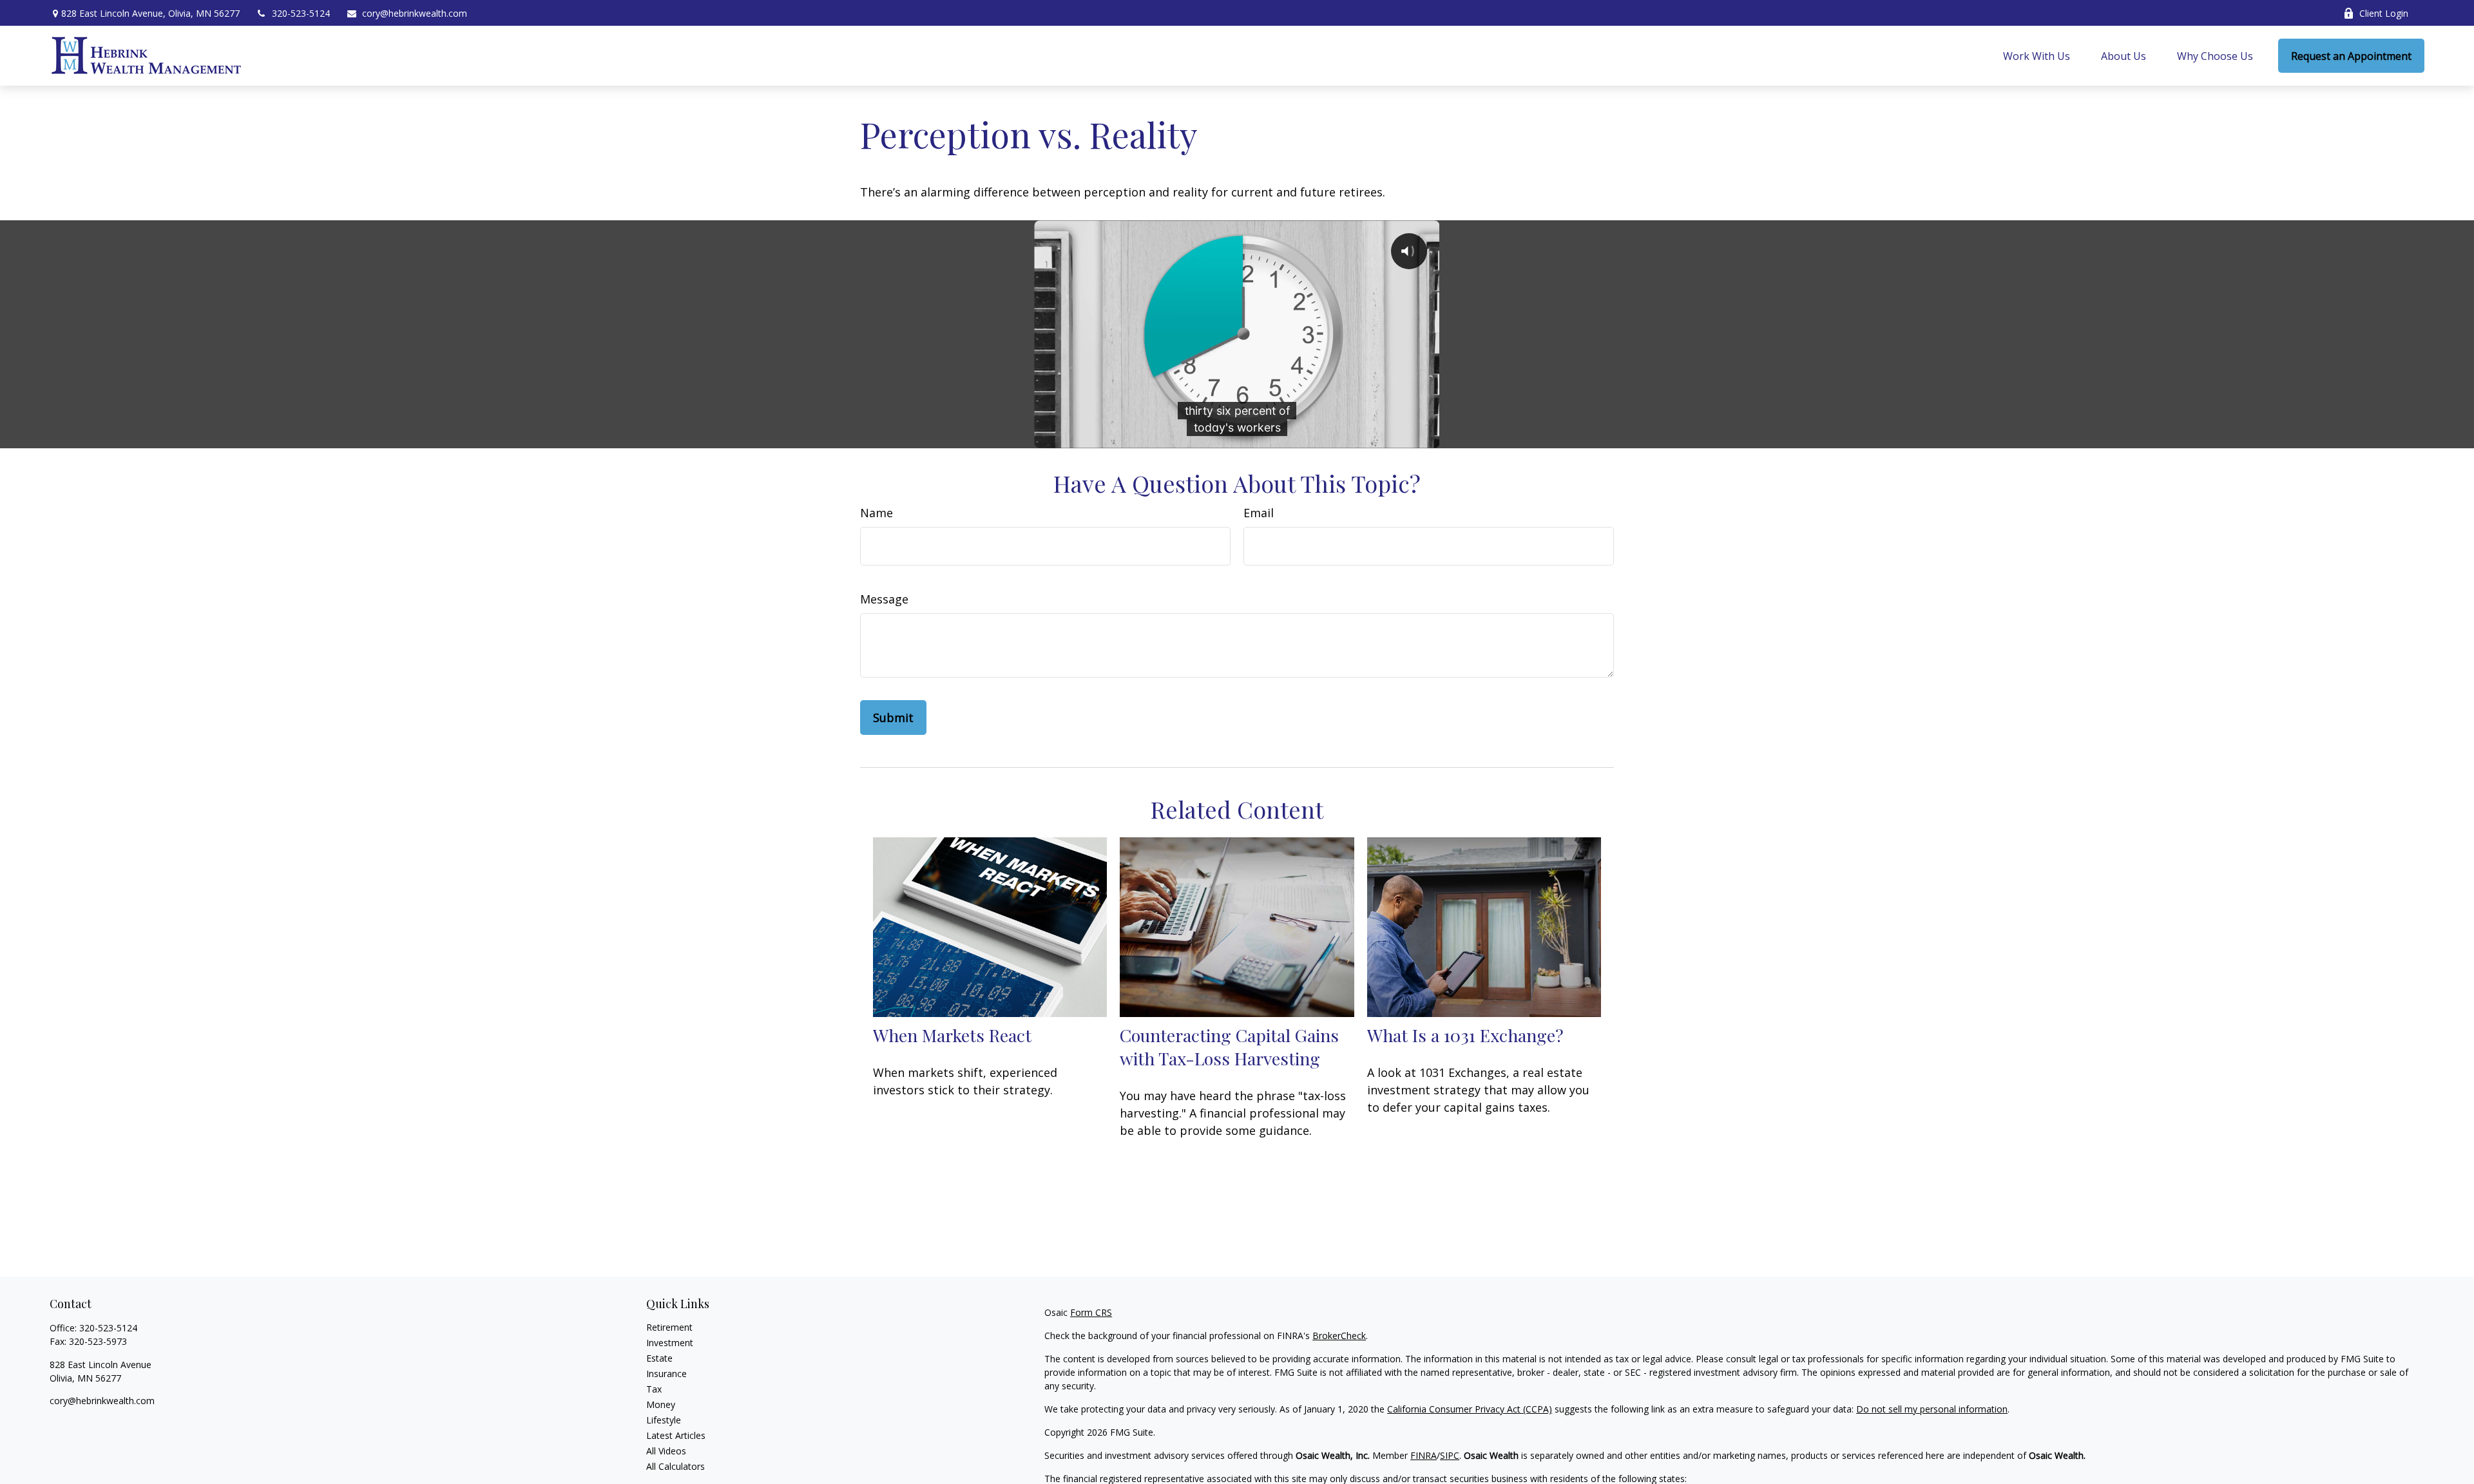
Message (884, 599)
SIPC (1450, 1455)
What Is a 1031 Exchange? (1465, 1035)
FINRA (1424, 1455)
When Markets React (952, 1035)
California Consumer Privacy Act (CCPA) (1470, 1409)
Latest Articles (676, 1435)
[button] (2037, 56)
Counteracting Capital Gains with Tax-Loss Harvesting (1229, 1047)
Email (1259, 513)
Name (877, 513)
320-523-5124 (301, 13)
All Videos (666, 1451)
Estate (659, 1358)
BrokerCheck (1339, 1336)
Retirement (669, 1327)
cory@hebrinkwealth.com (415, 13)
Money (661, 1404)
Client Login (2384, 13)
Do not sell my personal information (1932, 1409)
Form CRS (1091, 1312)
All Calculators (676, 1466)
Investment (670, 1343)
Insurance (666, 1374)
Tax (654, 1389)
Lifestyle (664, 1420)
